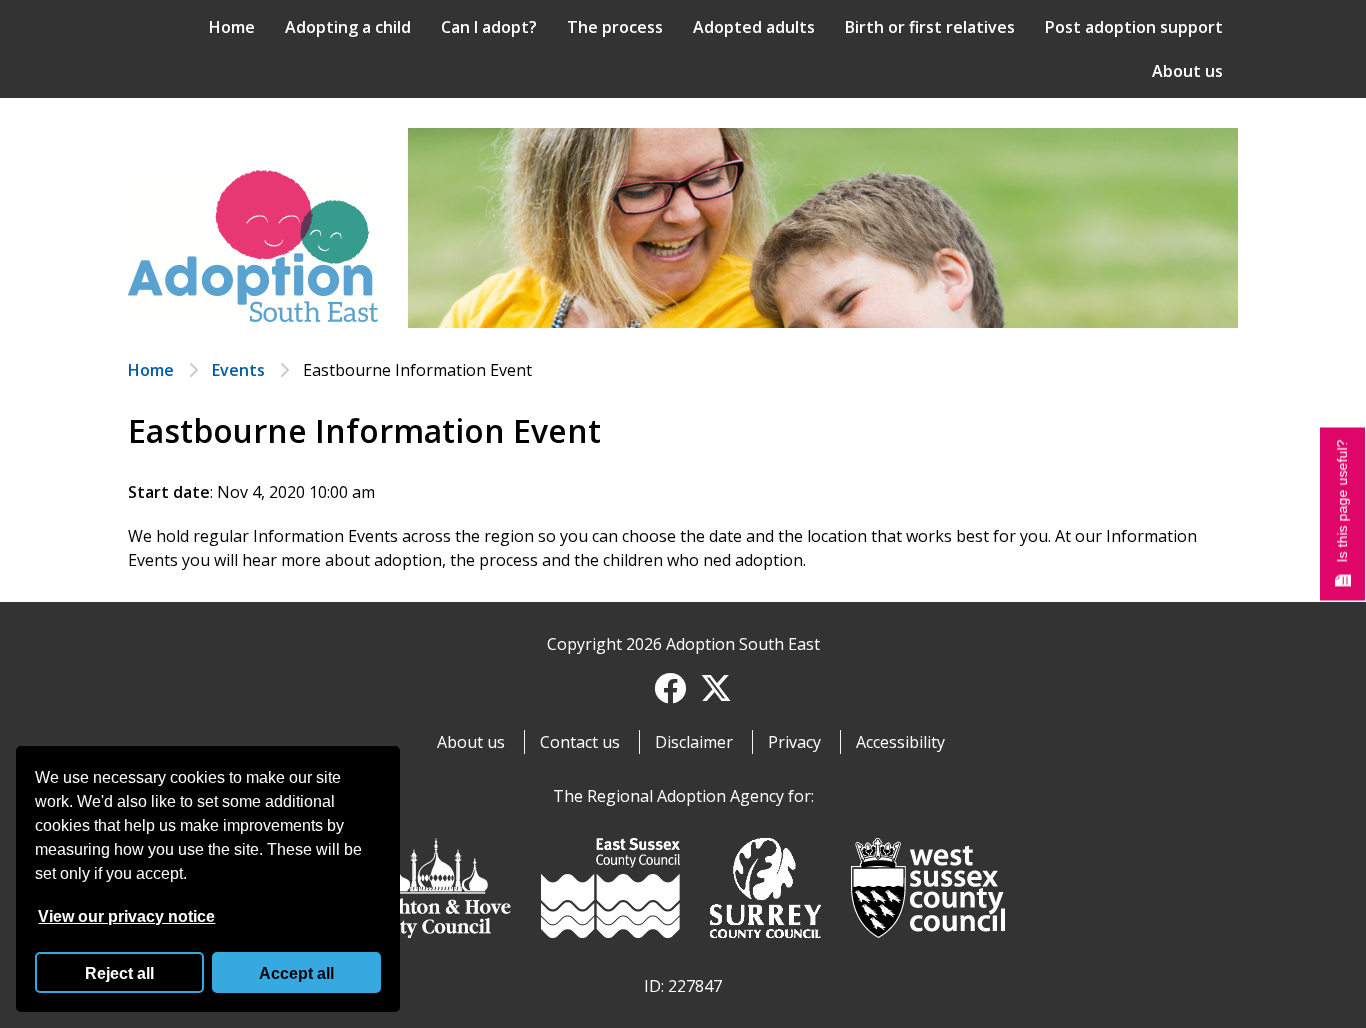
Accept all (296, 973)
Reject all (119, 973)
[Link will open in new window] (436, 891)
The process (615, 27)
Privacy (794, 742)
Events (238, 370)
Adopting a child (348, 27)
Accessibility (900, 742)
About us (1187, 71)
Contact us (580, 742)
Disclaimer (694, 742)
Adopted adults (754, 27)
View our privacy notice (126, 916)
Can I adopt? (489, 27)
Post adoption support (1134, 27)
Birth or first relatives (930, 27)
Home (232, 27)
